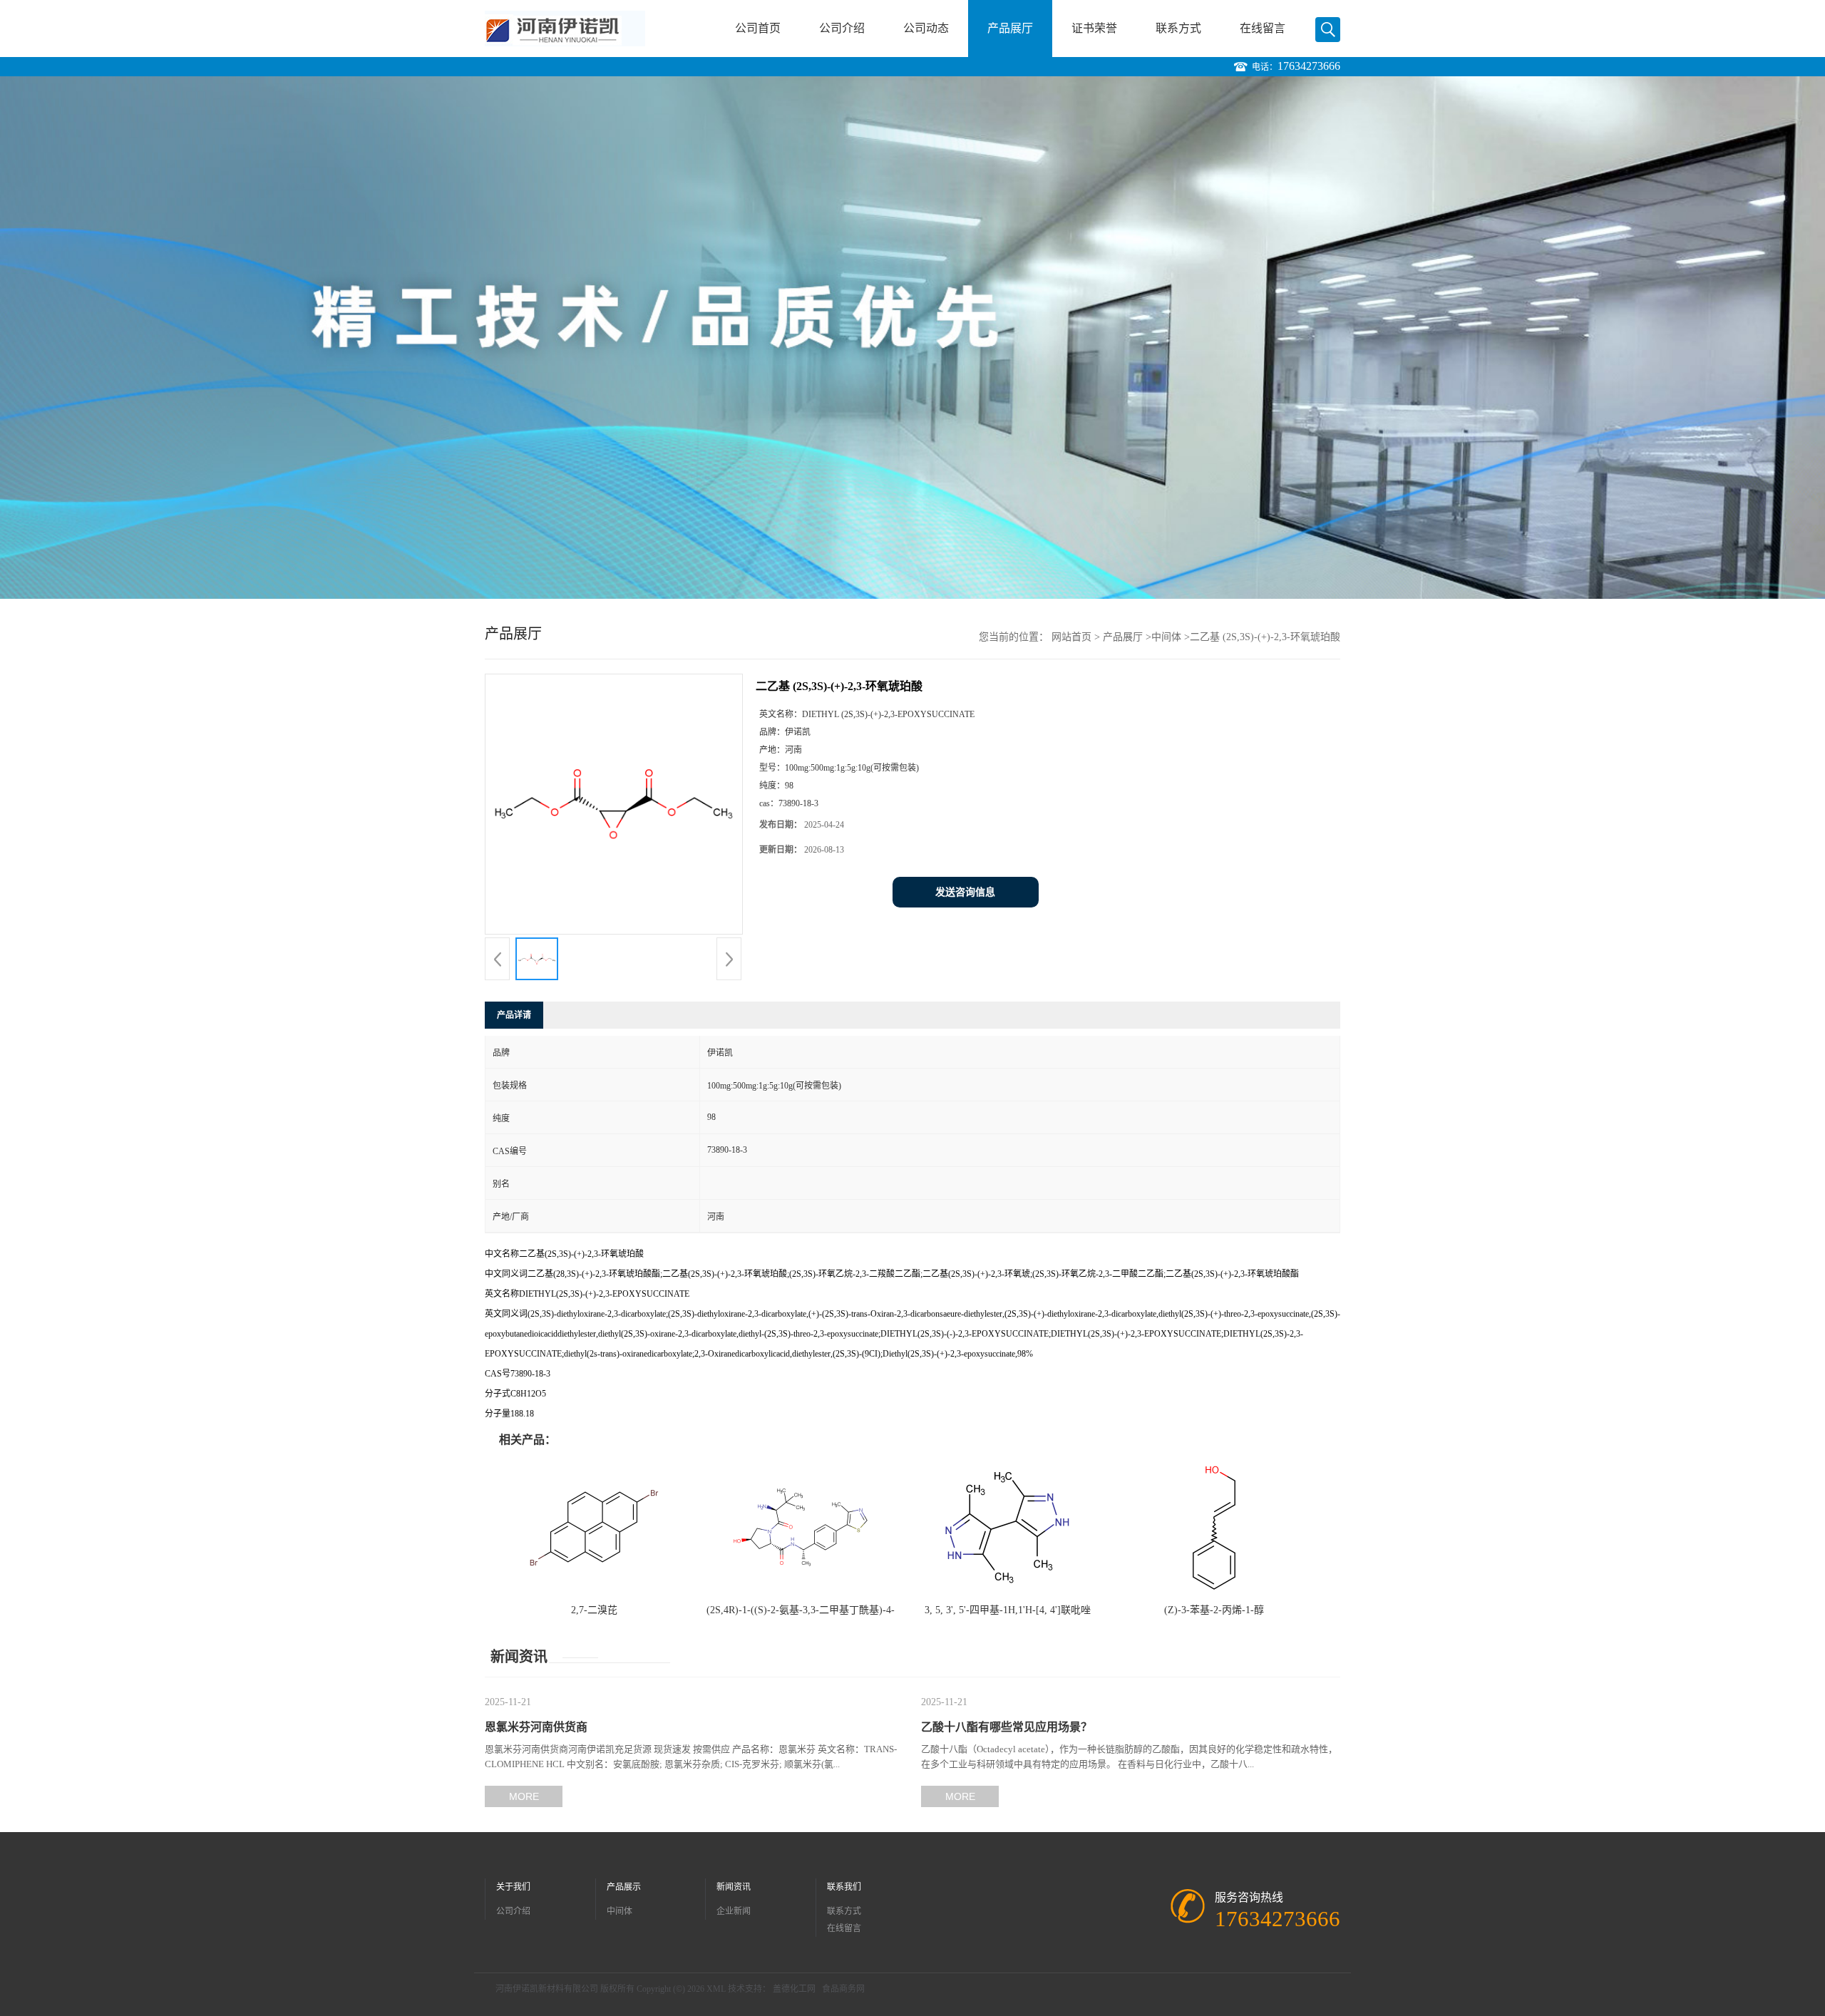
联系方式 (1178, 28)
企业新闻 (734, 1911)
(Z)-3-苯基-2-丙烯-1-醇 (1214, 1610)
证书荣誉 (1094, 28)
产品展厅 (1010, 28)
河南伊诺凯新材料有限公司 (547, 1989)
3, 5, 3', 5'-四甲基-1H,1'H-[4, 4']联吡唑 (1008, 1610)
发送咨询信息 (965, 892)
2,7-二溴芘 (594, 1610)
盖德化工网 (794, 1989)
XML (716, 1989)
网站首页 (1071, 637)
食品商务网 (843, 1989)
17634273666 (1309, 66)
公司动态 (926, 28)
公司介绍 (842, 28)
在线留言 (1263, 28)
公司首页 (758, 28)
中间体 (1166, 637)
